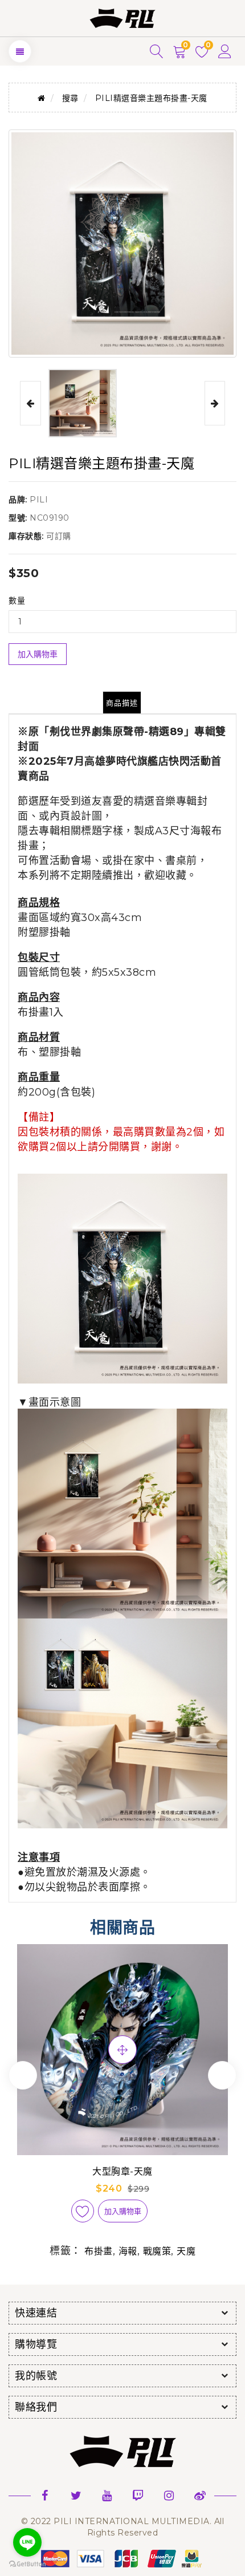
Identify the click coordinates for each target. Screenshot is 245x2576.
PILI (39, 500)
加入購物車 (38, 654)
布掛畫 (99, 2251)
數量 (17, 601)
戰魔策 (157, 2251)
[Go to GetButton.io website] (27, 2564)
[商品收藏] (83, 2211)
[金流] (122, 2558)
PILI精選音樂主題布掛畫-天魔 (151, 98)
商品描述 (122, 703)
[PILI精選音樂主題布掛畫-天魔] (83, 403)
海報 (128, 2251)
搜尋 (70, 98)
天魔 (186, 2251)
